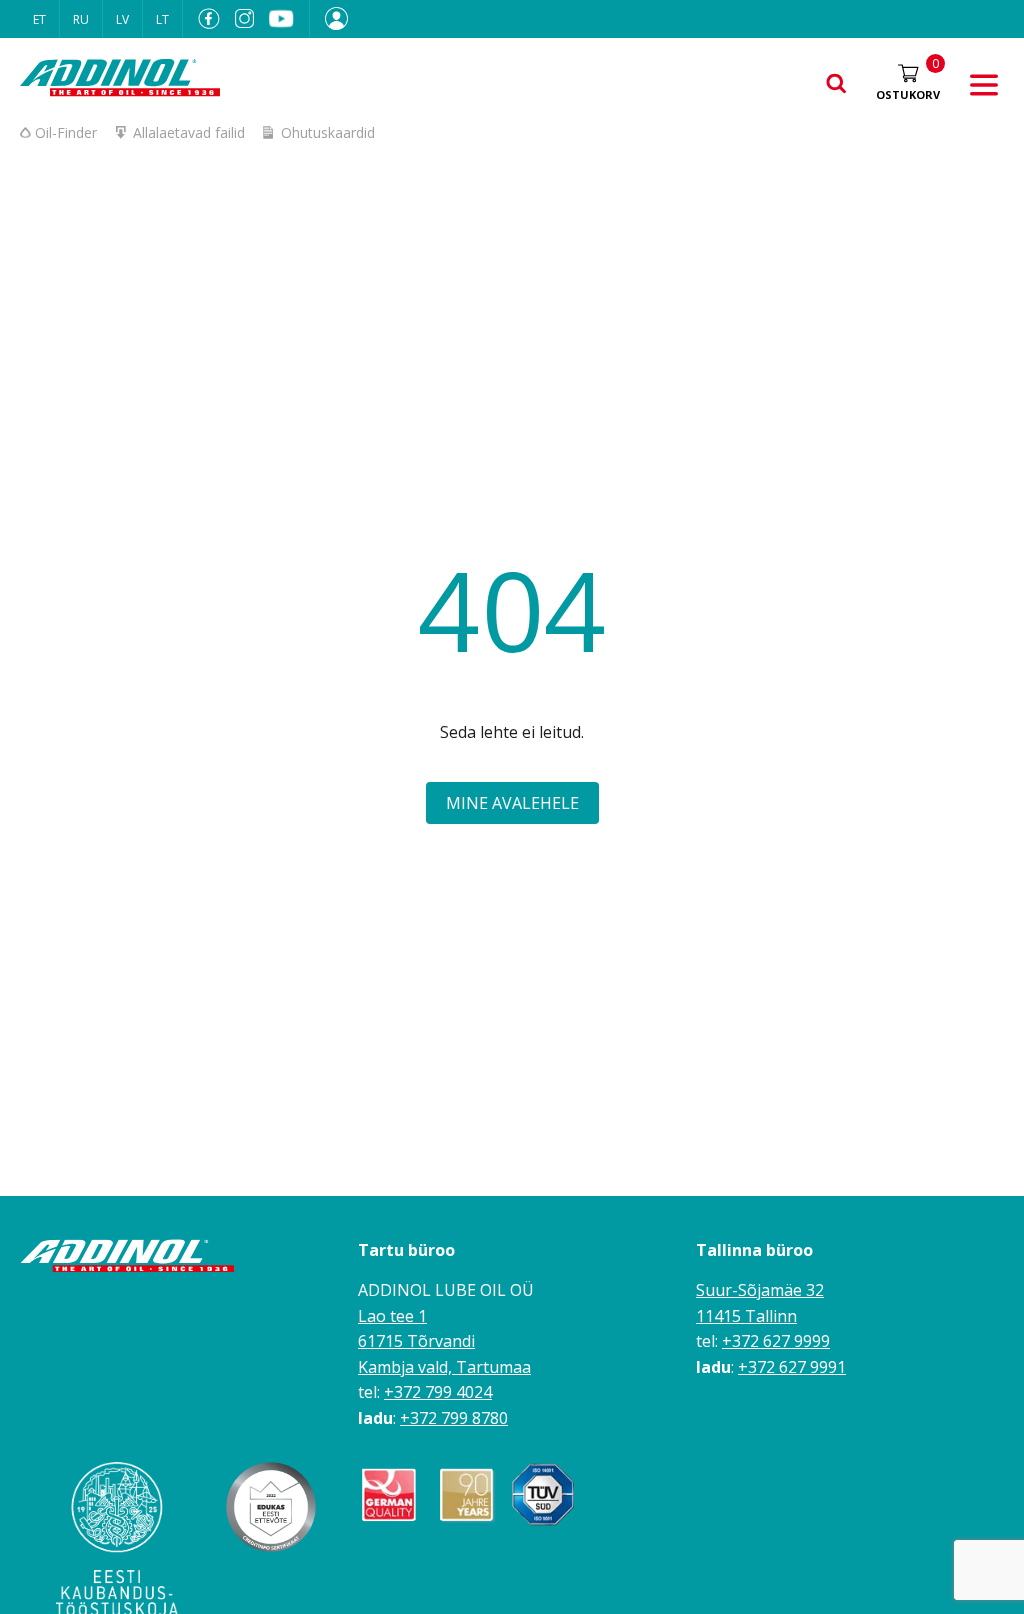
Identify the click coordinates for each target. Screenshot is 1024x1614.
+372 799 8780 (454, 1418)
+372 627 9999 (776, 1341)
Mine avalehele (512, 803)
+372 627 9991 (792, 1367)
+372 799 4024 (438, 1392)
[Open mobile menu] (984, 85)
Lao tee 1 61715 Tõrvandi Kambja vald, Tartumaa (444, 1341)
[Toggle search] (836, 85)
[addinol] (120, 80)
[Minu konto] (329, 19)
